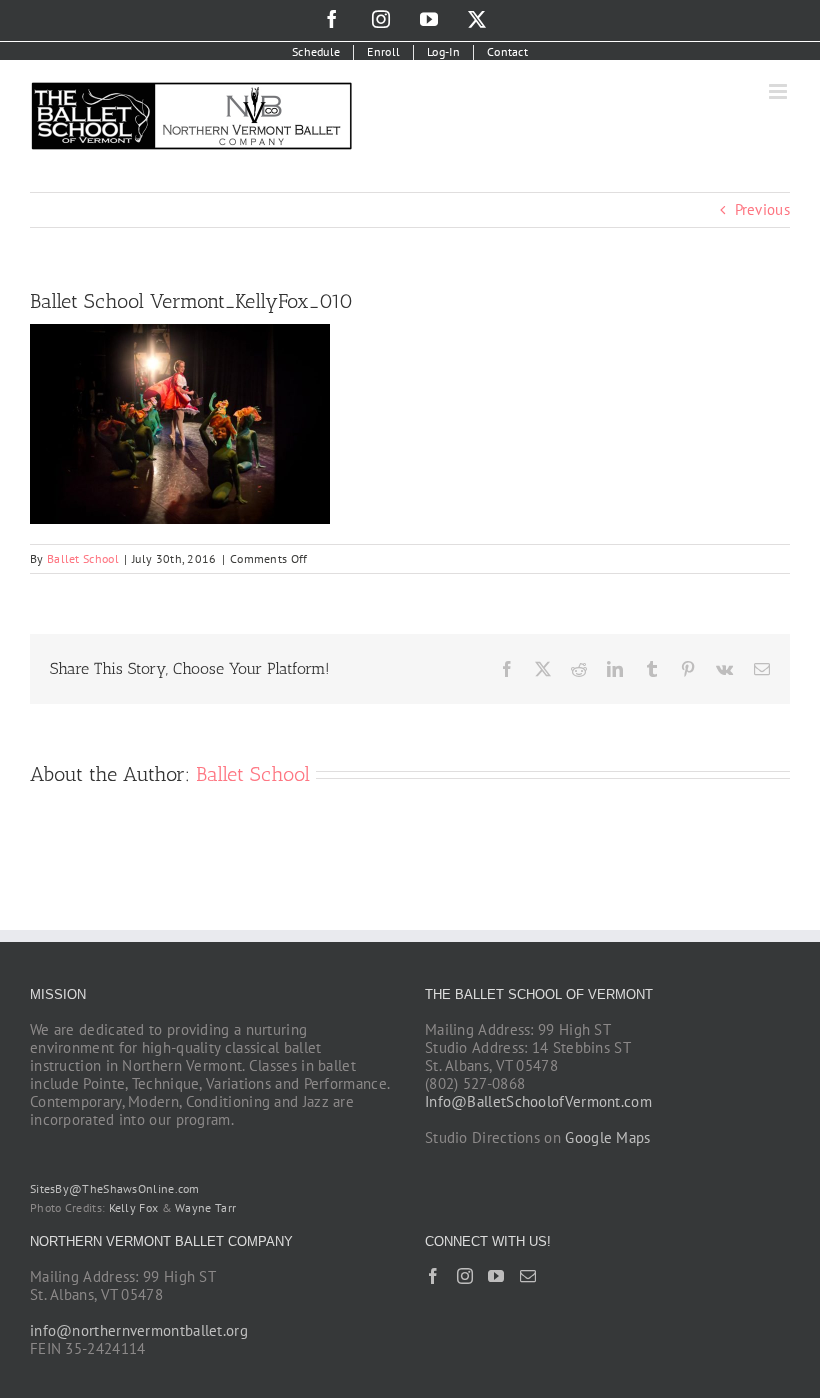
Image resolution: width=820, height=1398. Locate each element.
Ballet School (83, 558)
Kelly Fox (134, 1207)
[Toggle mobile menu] (779, 91)
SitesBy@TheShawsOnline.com (115, 1188)
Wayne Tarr (205, 1207)
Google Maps (607, 1137)
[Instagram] (465, 1276)
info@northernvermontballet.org (139, 1330)
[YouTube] (496, 1276)
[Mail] (528, 1276)
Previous (762, 209)
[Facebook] (433, 1276)
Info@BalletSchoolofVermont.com (538, 1101)
